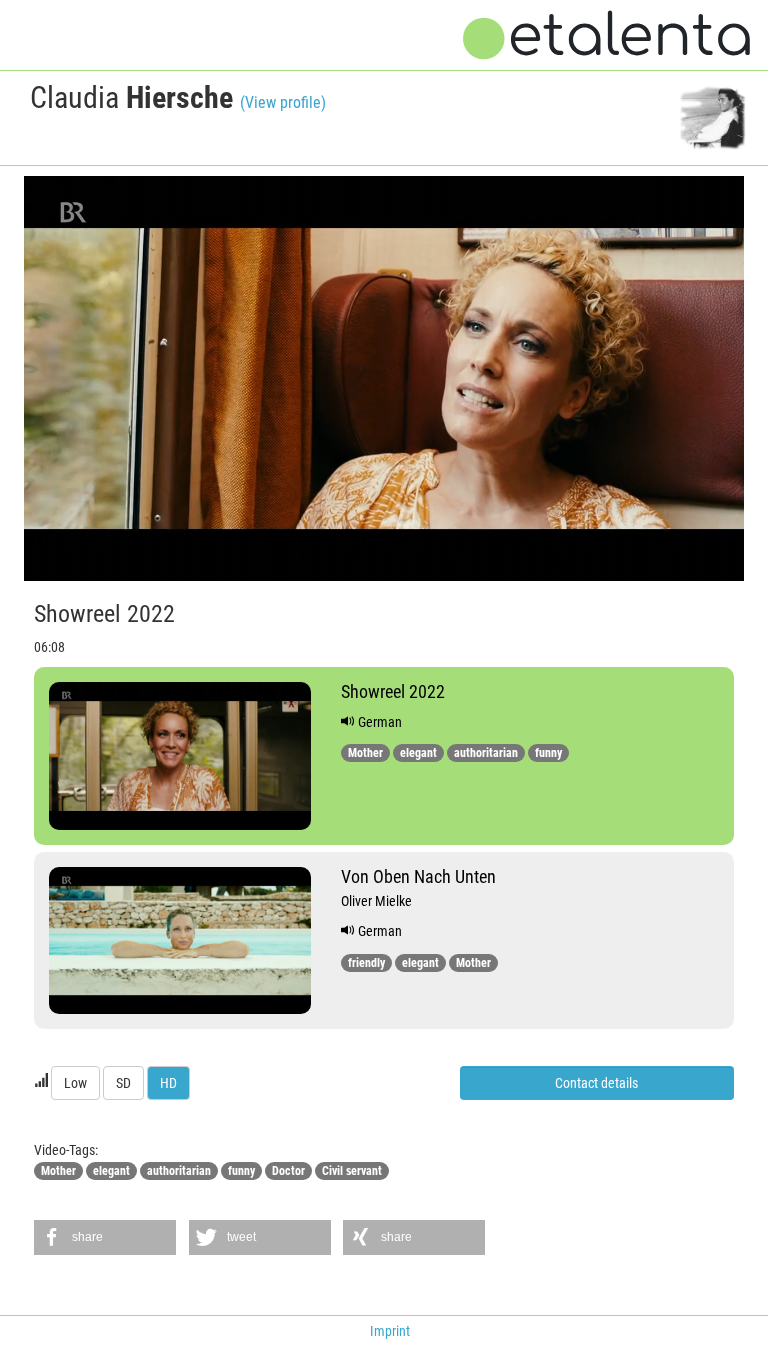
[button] (105, 1237)
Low (75, 1083)
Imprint (390, 1331)
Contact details (596, 1083)
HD (168, 1083)
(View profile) (283, 102)
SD (123, 1083)
